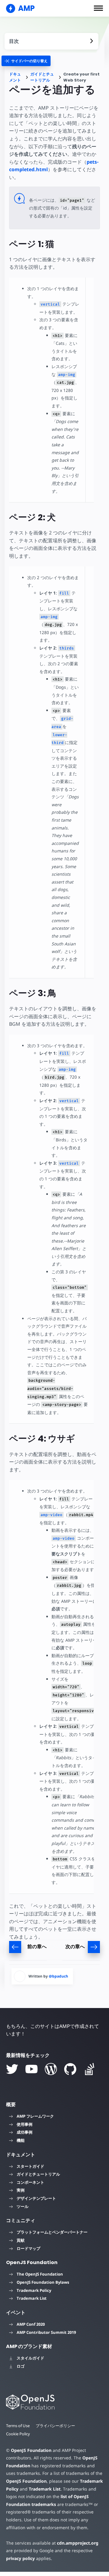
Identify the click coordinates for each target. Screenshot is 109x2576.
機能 (21, 2140)
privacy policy (20, 2558)
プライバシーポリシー (55, 2426)
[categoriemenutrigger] (26, 61)
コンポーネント (30, 2182)
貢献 (21, 2240)
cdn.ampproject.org (78, 2543)
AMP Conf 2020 (31, 2324)
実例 (21, 2190)
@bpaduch (58, 1976)
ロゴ (21, 2366)
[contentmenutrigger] (51, 41)
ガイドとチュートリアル (42, 77)
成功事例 (25, 2132)
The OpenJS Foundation (40, 2274)
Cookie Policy (18, 2434)
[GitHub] (70, 2069)
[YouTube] (31, 2069)
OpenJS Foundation (31, 2450)
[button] (98, 8)
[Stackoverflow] (90, 2069)
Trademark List (32, 2298)
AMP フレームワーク (35, 2116)
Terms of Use (18, 2426)
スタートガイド (30, 2166)
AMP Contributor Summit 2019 (46, 2332)
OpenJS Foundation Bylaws (43, 2282)
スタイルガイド (30, 2358)
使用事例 (25, 2124)
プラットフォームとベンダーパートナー (52, 2232)
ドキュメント (15, 77)
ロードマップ (28, 2248)
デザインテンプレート (36, 2198)
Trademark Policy (34, 2290)
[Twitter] (12, 2069)
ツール (23, 2206)
